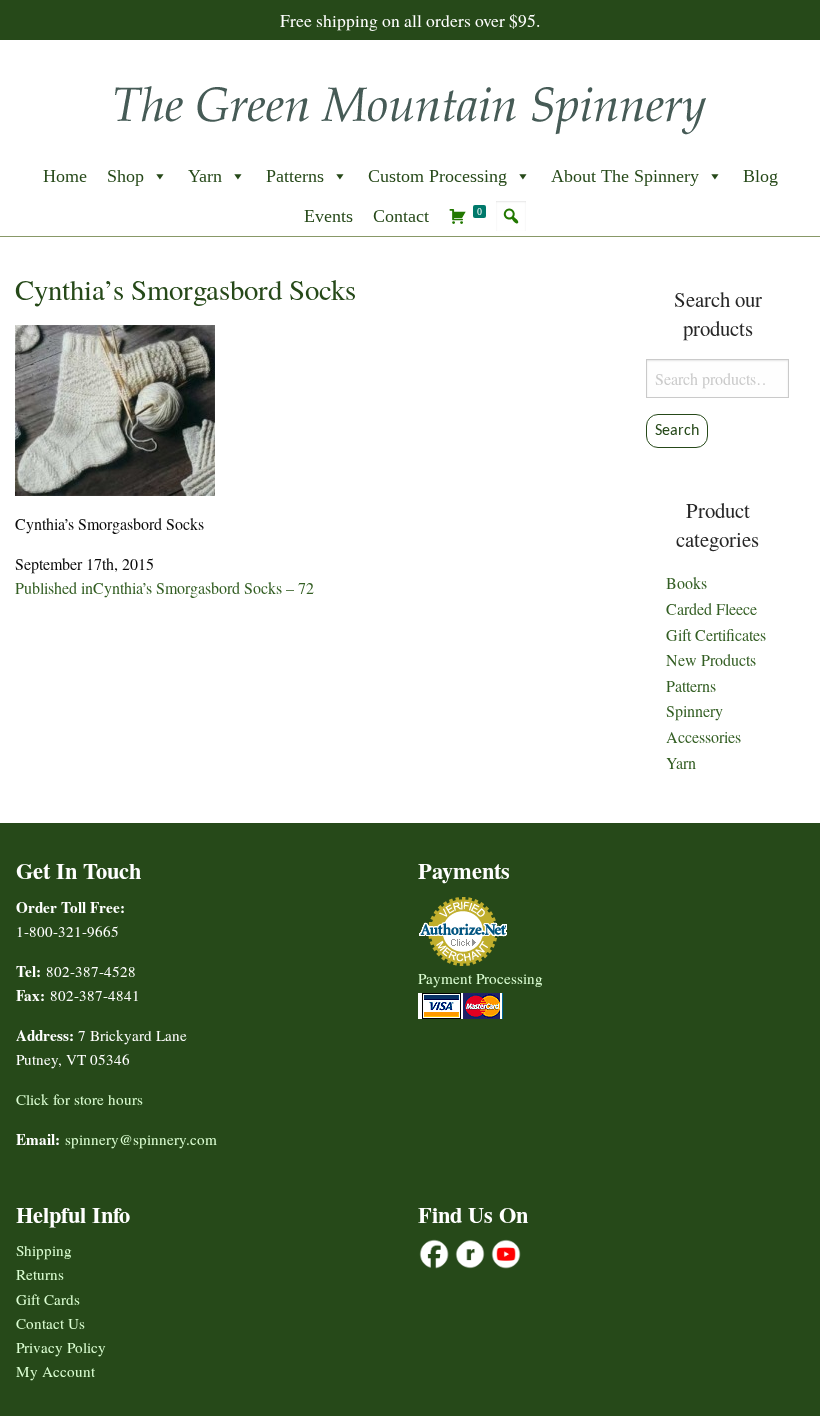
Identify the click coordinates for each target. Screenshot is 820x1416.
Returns (40, 1274)
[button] (511, 216)
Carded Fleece (711, 608)
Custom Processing (437, 176)
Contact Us (50, 1323)
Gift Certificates (716, 634)
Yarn (205, 176)
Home (65, 176)
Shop (125, 176)
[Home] (410, 103)
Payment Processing (480, 978)
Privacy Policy (61, 1347)
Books (686, 582)
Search (677, 431)
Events (328, 216)
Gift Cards (48, 1299)
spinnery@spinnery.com (141, 1139)
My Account (55, 1371)
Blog (760, 176)
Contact (401, 216)
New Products (711, 659)
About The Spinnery (625, 176)
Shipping (44, 1250)
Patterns (295, 176)
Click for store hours (79, 1099)
